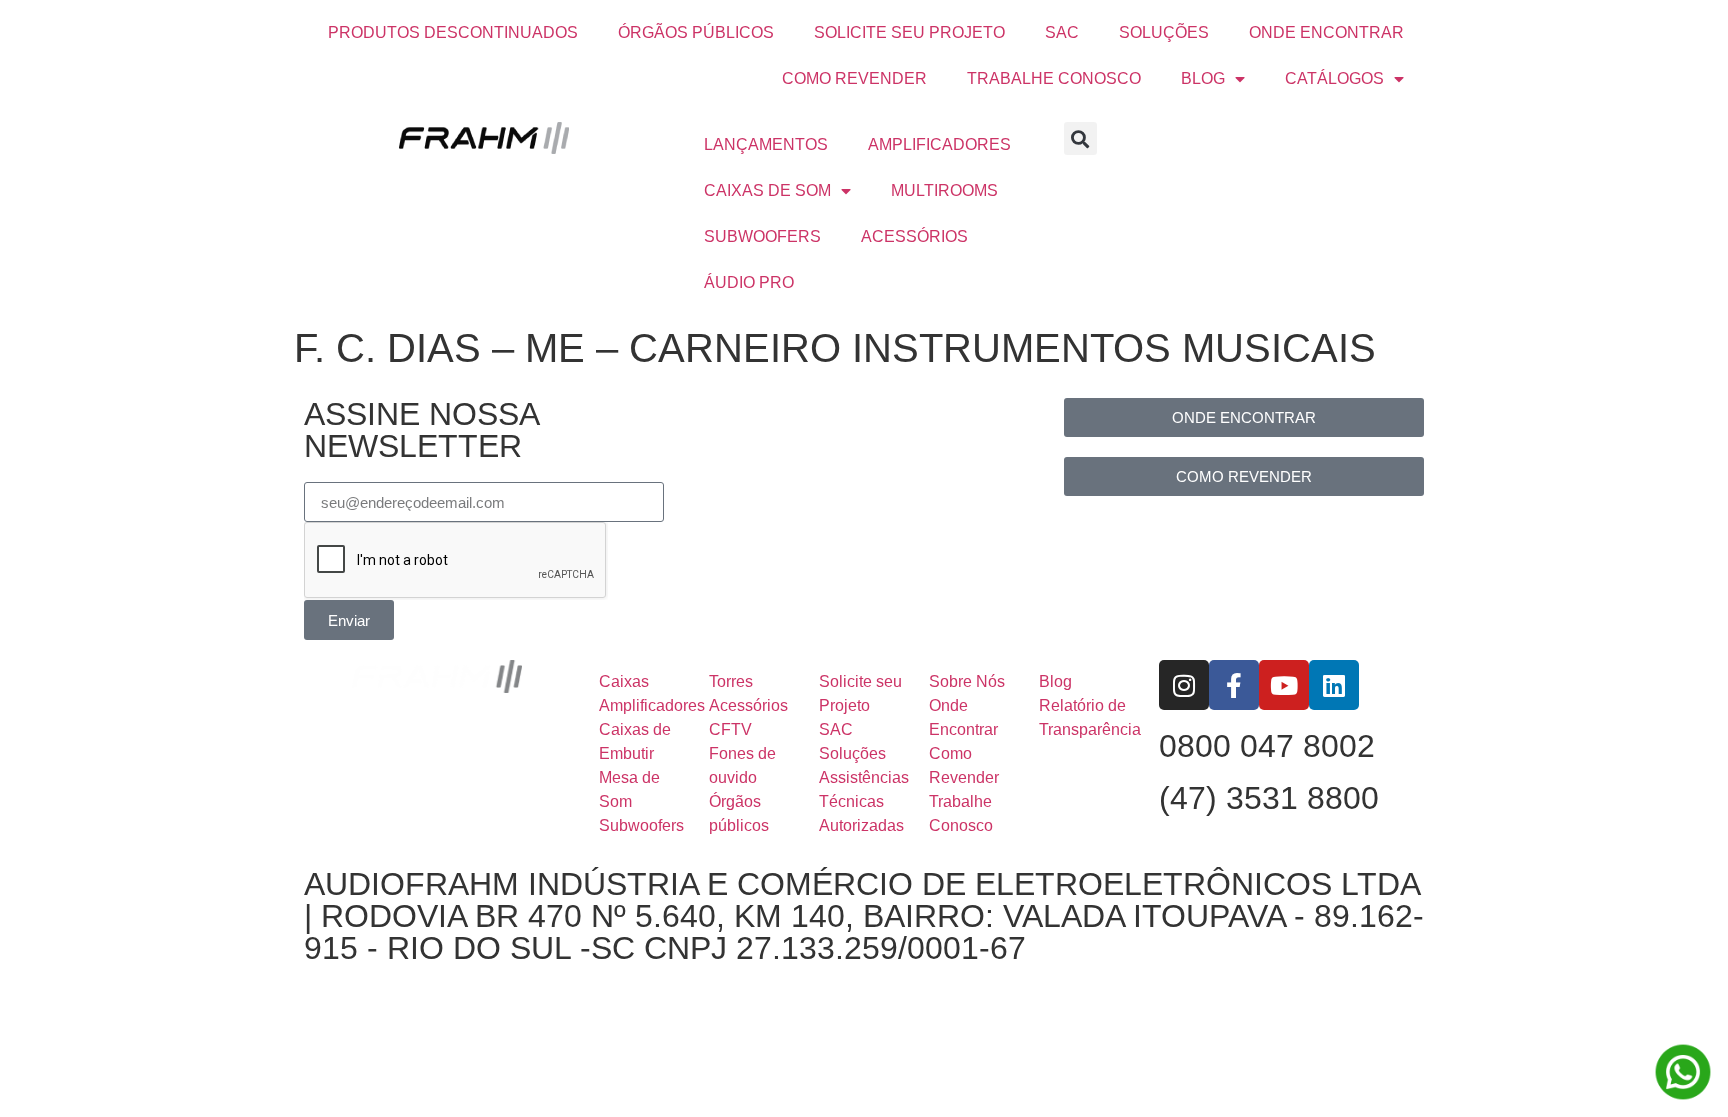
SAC (1062, 32)
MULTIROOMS (944, 190)
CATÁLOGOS (1334, 78)
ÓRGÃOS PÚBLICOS (696, 32)
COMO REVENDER (854, 78)
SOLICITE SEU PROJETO (909, 32)
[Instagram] (1184, 685)
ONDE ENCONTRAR (1326, 32)
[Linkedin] (1334, 685)
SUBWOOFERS (762, 236)
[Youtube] (1284, 685)
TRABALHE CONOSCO (1054, 78)
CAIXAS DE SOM (767, 190)
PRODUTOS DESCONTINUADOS (453, 32)
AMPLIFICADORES (939, 144)
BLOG (1203, 78)
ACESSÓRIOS (914, 236)
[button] (1080, 138)
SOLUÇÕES (1164, 32)
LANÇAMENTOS (766, 144)
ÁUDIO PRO (749, 282)
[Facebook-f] (1234, 685)
